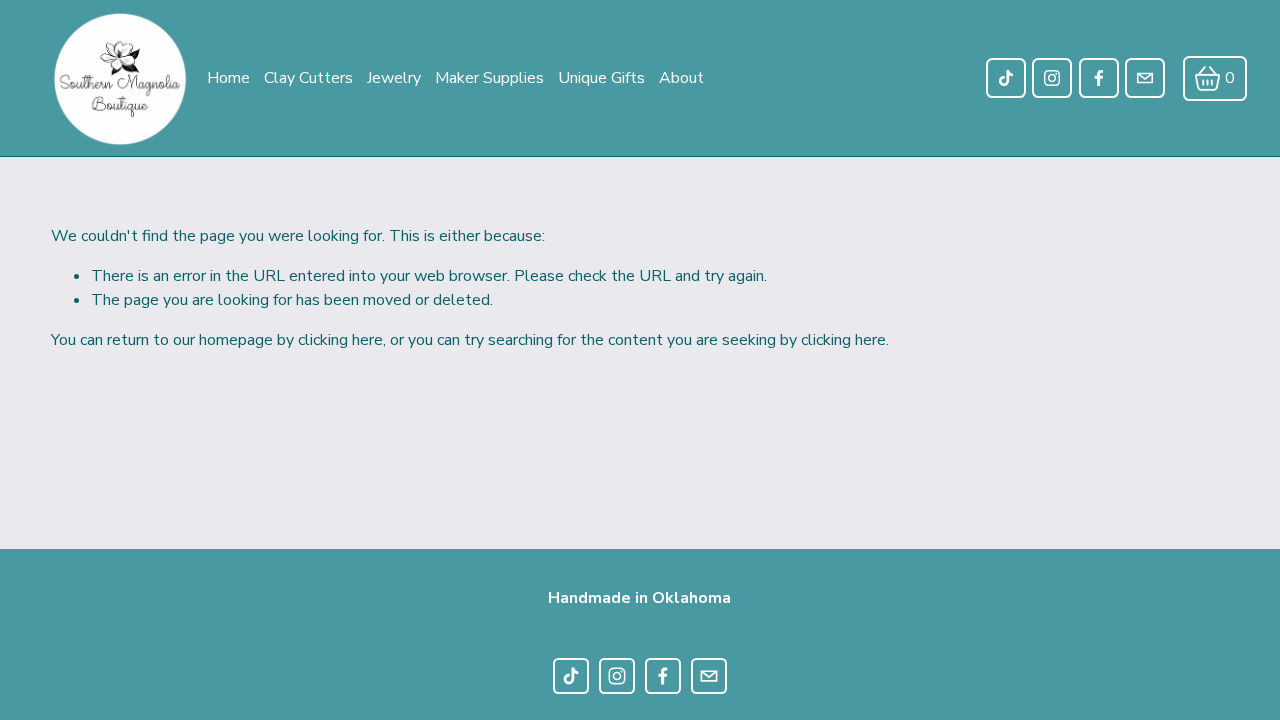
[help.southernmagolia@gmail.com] (1145, 78)
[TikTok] (1006, 78)
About (681, 78)
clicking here (340, 340)
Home (228, 78)
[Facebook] (1099, 78)
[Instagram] (1052, 78)
